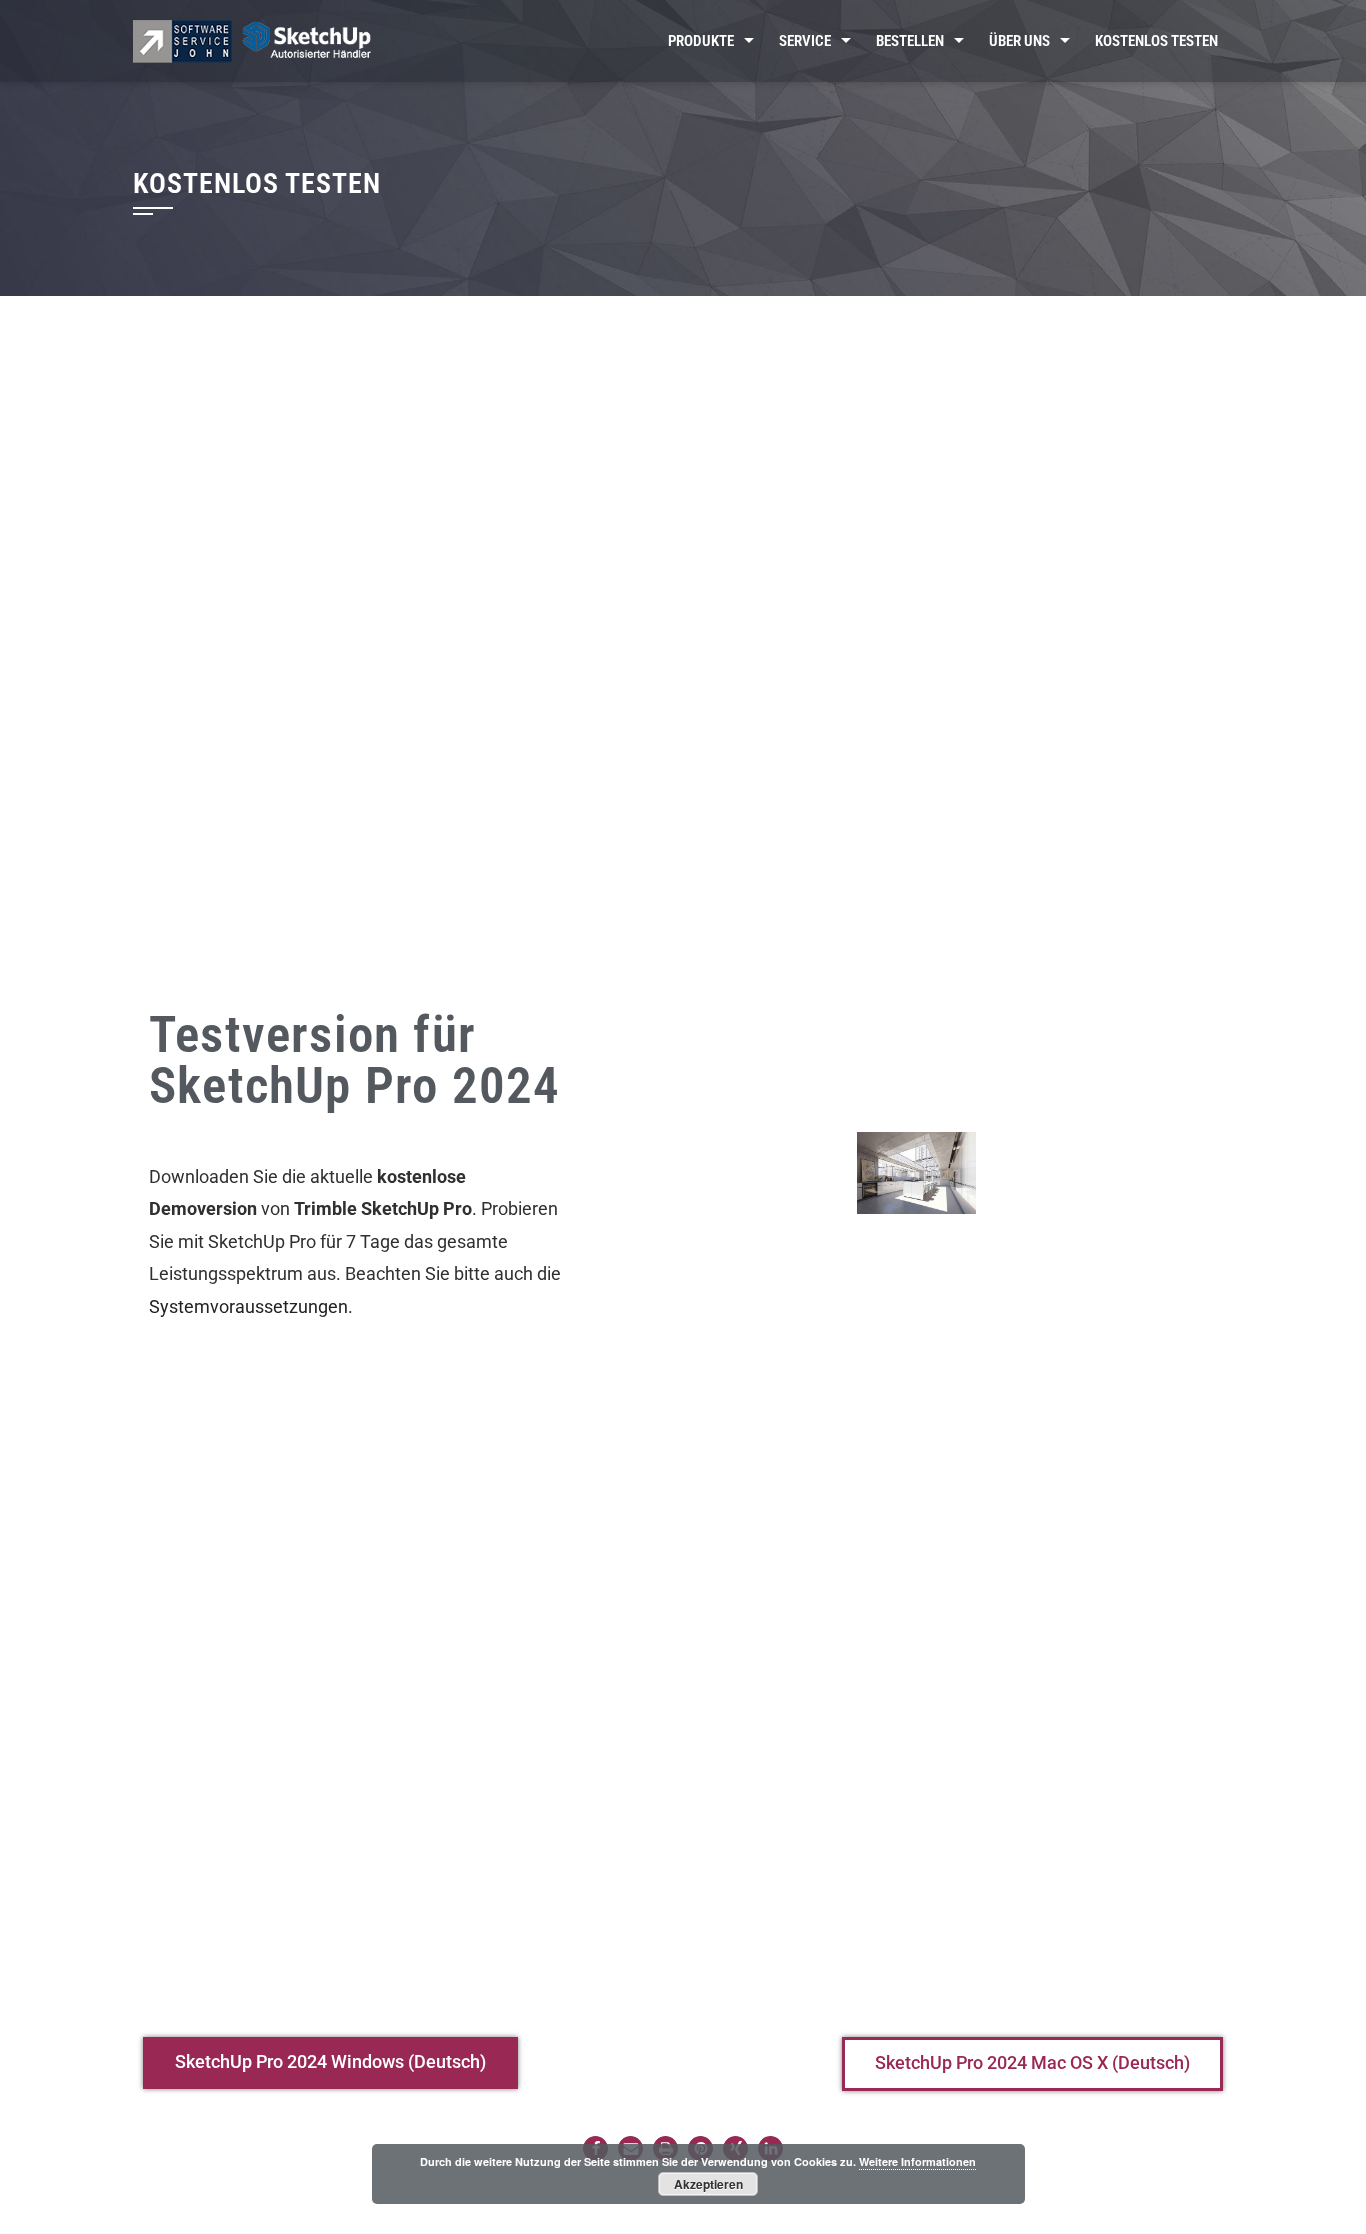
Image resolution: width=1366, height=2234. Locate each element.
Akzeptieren (708, 2184)
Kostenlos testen (1156, 41)
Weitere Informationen (917, 2161)
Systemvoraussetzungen (248, 1306)
